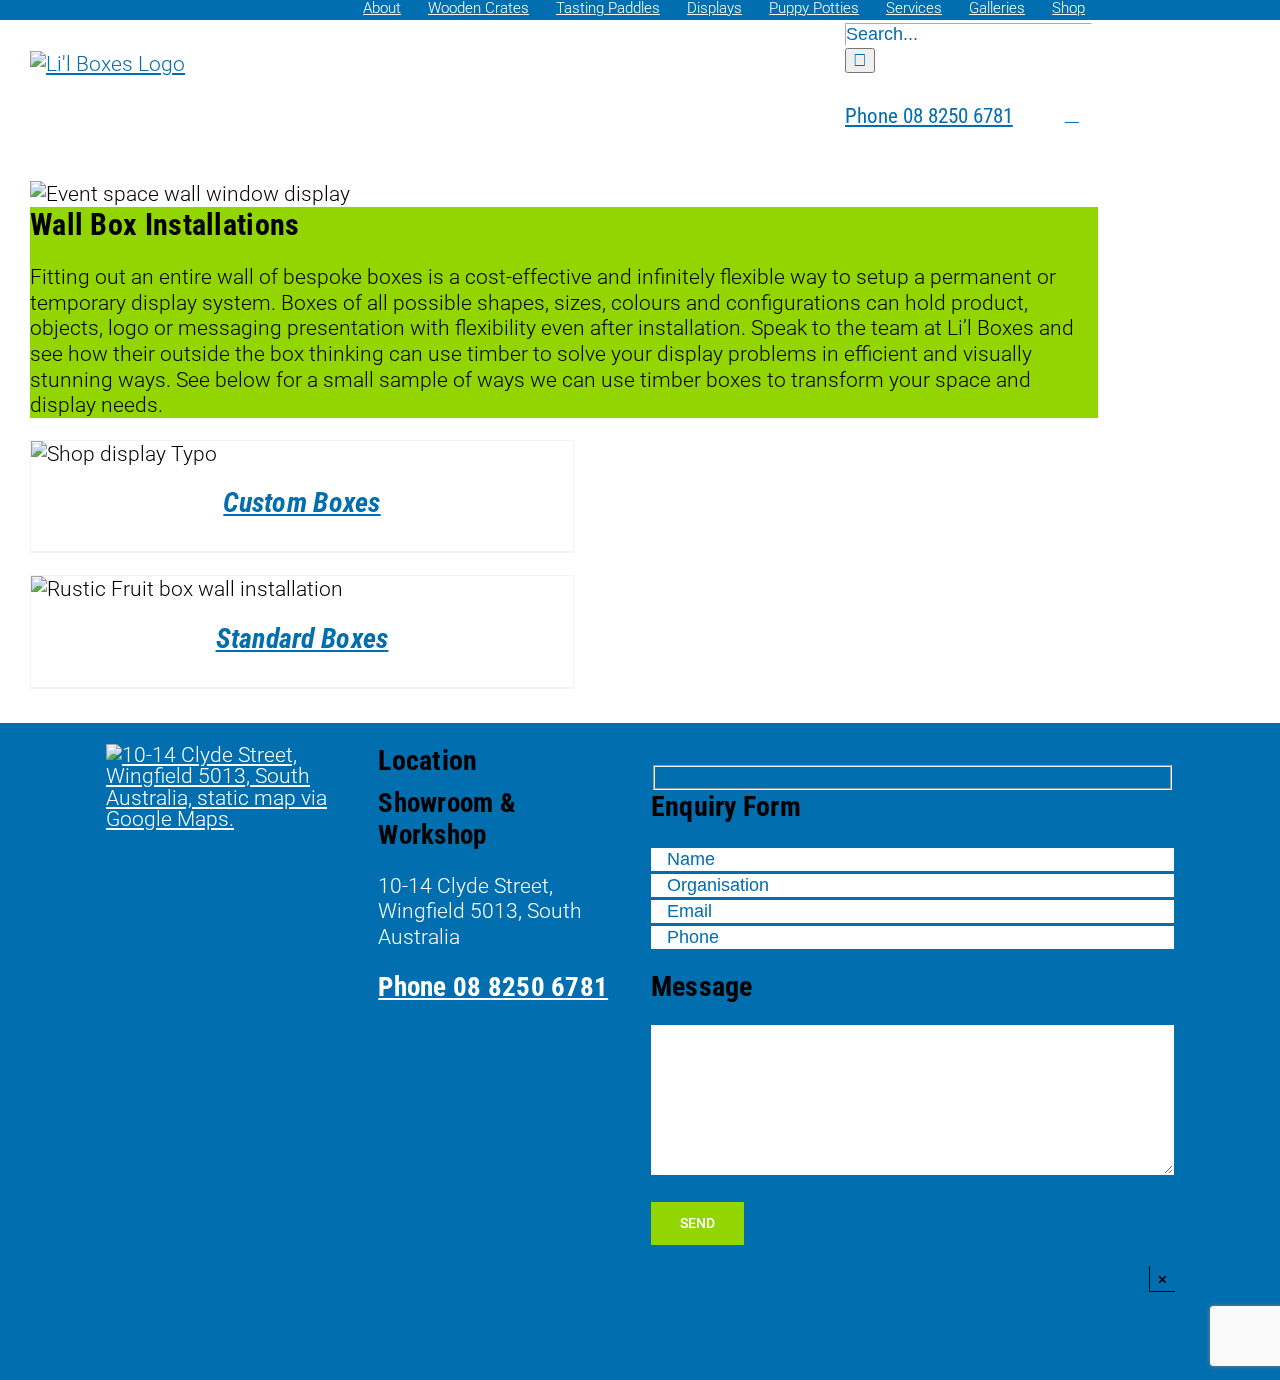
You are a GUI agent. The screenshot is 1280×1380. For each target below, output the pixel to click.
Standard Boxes (302, 638)
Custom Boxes (301, 502)
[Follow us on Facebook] (1028, 115)
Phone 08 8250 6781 (493, 987)
